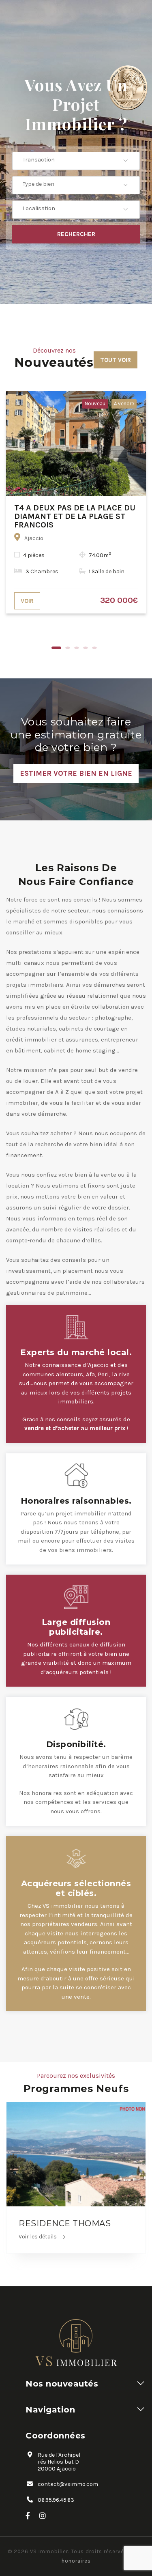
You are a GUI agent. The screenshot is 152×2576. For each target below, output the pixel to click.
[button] (76, 160)
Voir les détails (38, 2237)
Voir (27, 601)
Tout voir (116, 360)
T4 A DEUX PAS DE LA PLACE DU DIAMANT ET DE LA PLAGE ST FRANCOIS (75, 516)
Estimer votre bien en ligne (76, 773)
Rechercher (76, 234)
